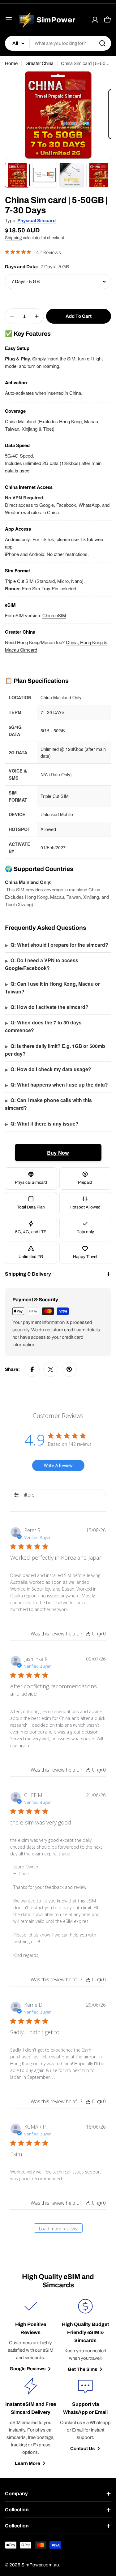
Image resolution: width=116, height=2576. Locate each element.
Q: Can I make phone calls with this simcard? (48, 1104)
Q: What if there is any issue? (42, 1124)
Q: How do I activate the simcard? (47, 1007)
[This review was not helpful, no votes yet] (99, 1634)
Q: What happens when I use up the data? (56, 1085)
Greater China (39, 63)
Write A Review (58, 1465)
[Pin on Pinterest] (69, 1369)
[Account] (95, 20)
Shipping (13, 238)
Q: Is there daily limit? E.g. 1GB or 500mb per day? (55, 1050)
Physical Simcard (37, 221)
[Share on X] (51, 1369)
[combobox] (58, 43)
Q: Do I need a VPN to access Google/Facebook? (42, 964)
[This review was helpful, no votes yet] (88, 1634)
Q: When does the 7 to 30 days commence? (43, 1026)
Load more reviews (58, 2229)
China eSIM (54, 615)
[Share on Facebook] (32, 1369)
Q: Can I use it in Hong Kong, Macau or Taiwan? (52, 988)
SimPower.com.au (40, 2565)
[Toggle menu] (9, 20)
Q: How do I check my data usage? (48, 1069)
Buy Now (58, 1152)
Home (11, 63)
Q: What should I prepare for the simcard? (57, 945)
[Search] (102, 43)
